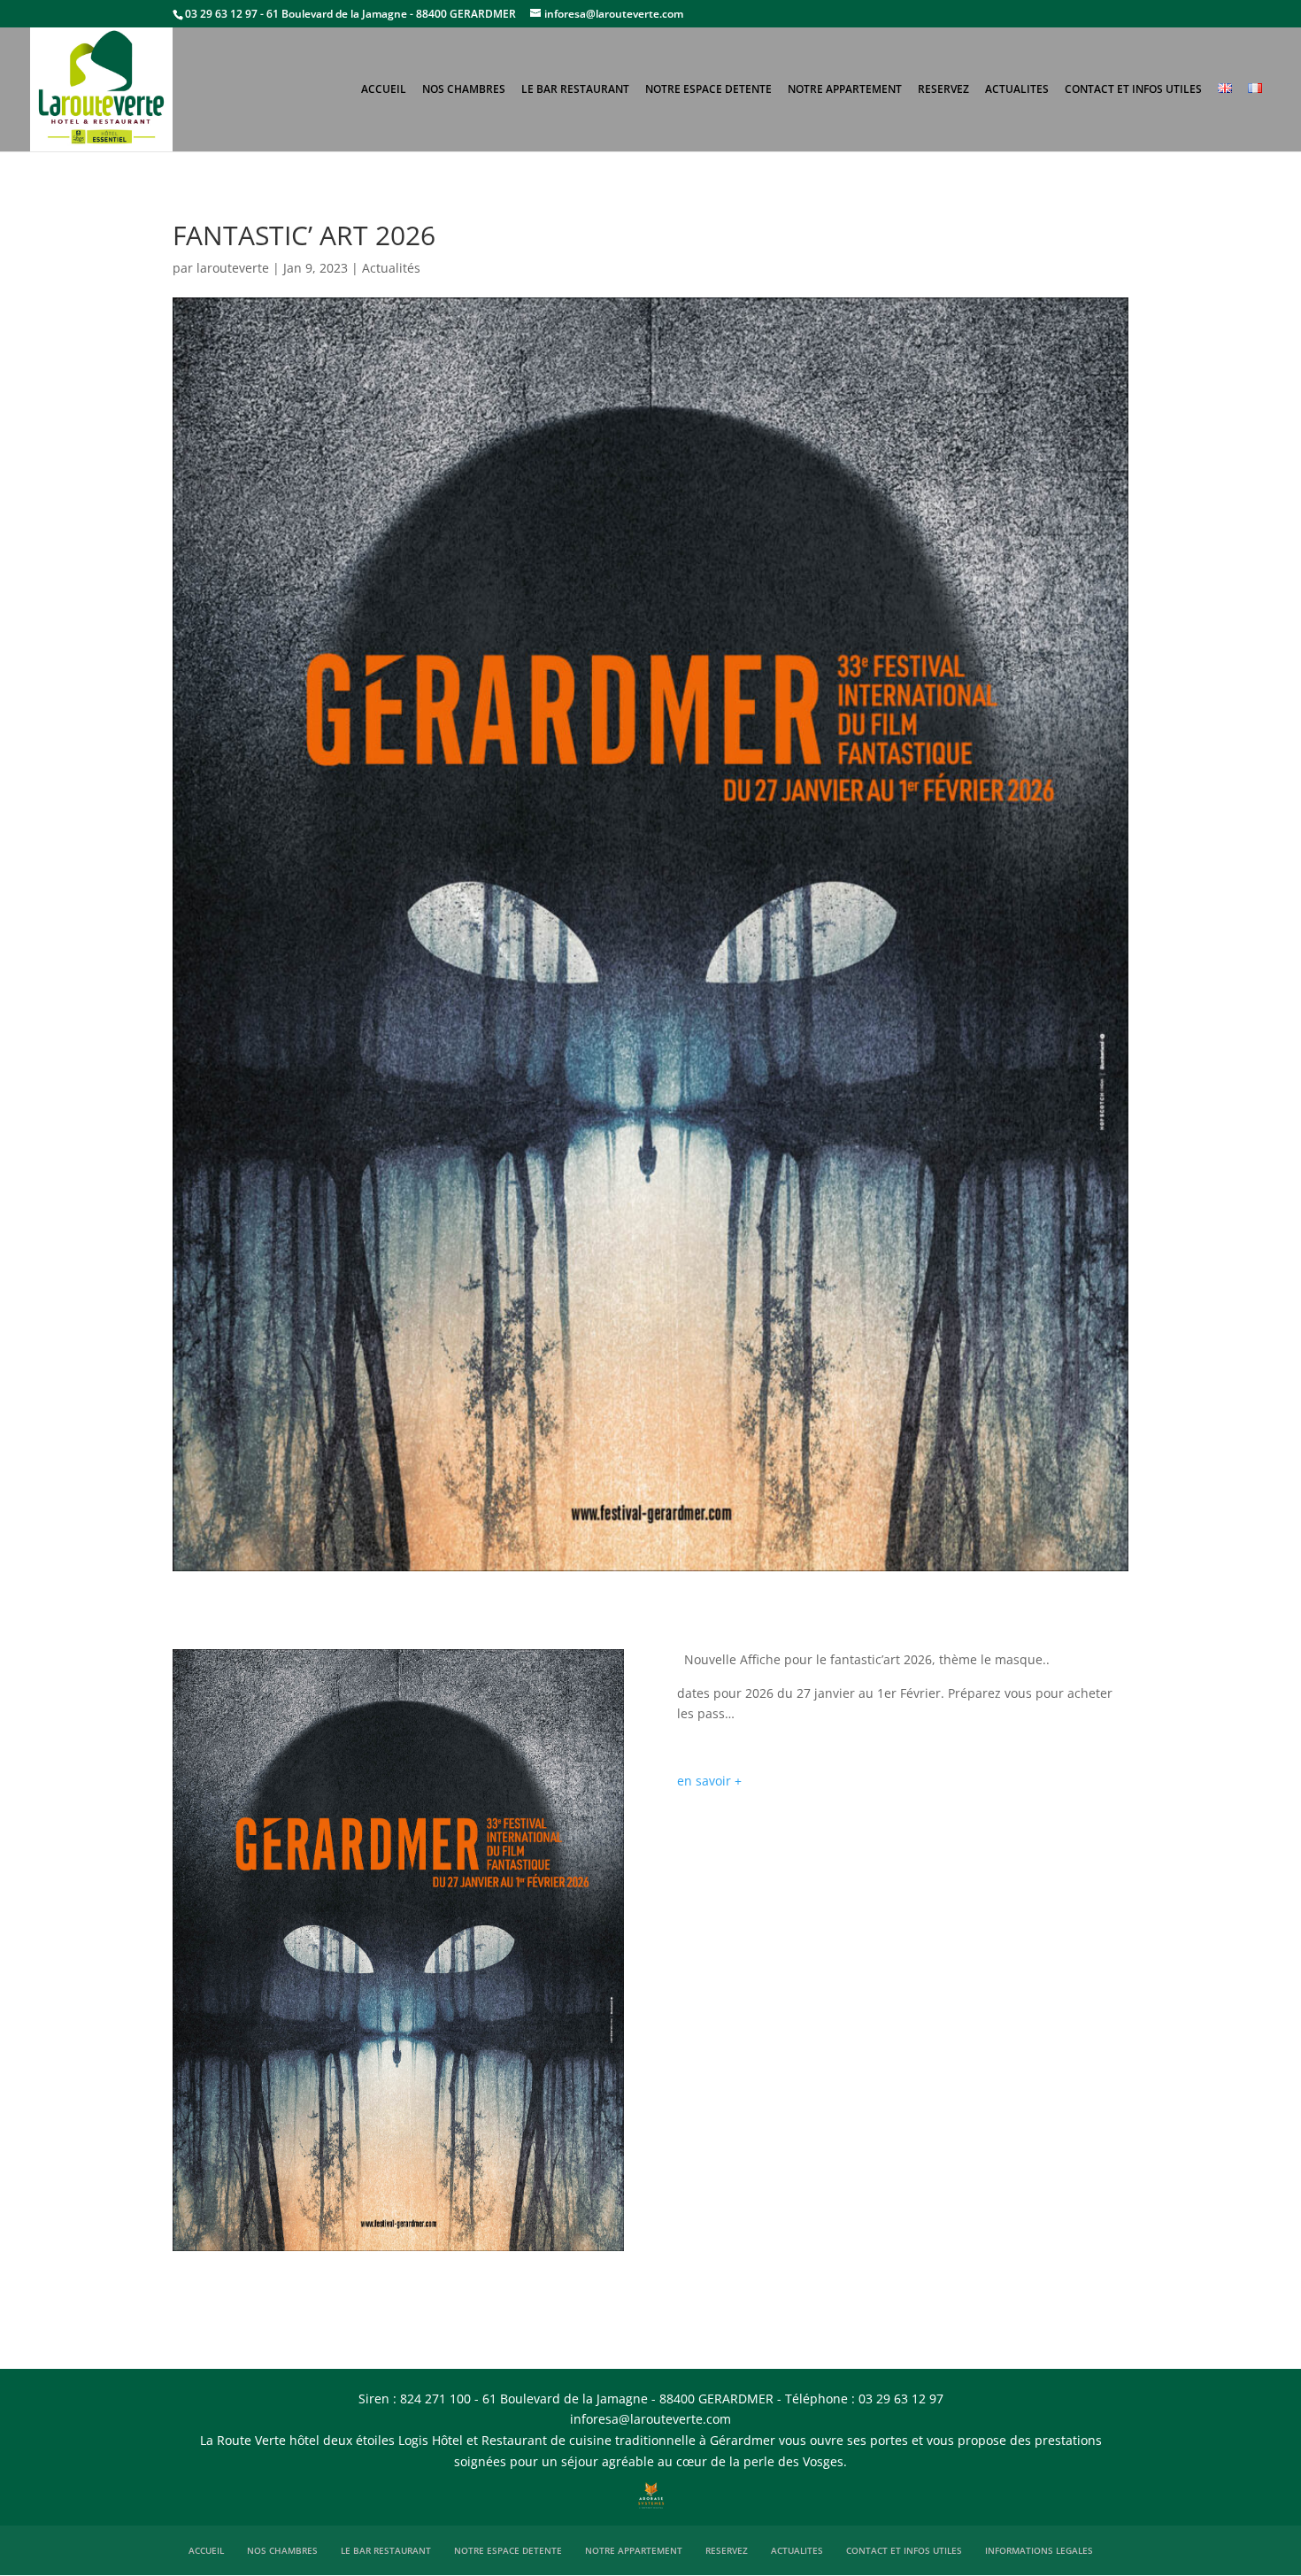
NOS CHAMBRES (464, 90)
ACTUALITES (1017, 90)
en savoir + (709, 1781)
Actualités (391, 268)
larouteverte (233, 268)
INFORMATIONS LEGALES (1039, 2550)
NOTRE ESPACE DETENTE (708, 90)
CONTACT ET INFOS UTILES (1133, 90)
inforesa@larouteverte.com (650, 2419)
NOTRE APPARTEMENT (845, 90)
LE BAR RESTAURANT (575, 90)
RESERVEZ (943, 90)
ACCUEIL (384, 90)
